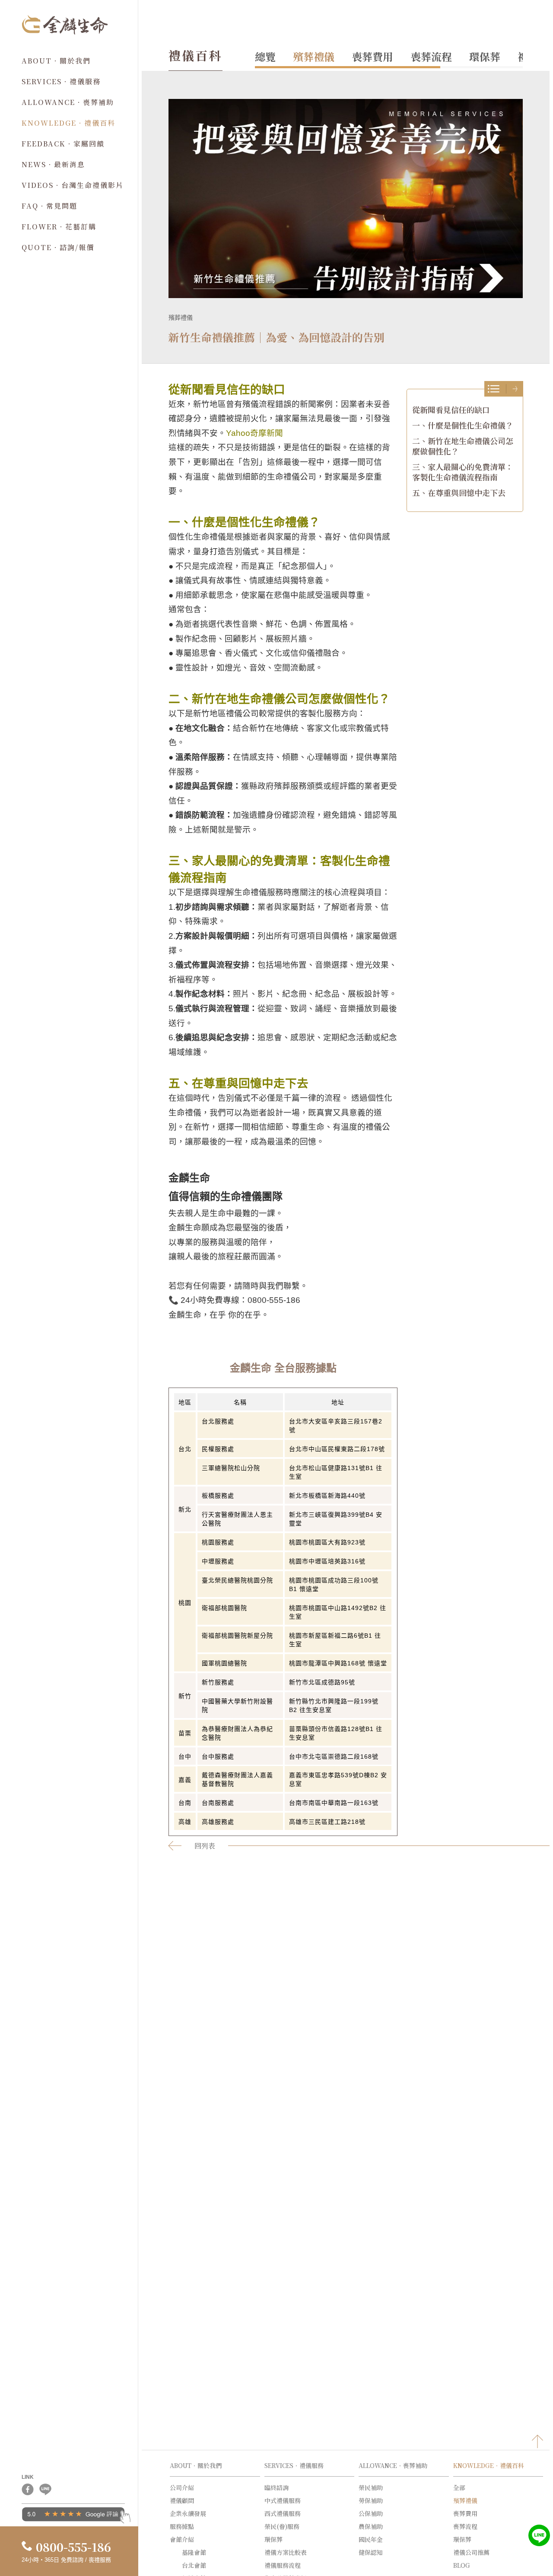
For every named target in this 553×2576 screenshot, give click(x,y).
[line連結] (45, 2493)
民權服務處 (218, 1449)
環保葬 (485, 56)
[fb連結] (28, 2493)
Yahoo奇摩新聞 (254, 433)
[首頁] (65, 32)
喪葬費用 (372, 56)
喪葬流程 (431, 56)
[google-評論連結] (76, 2517)
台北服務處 (218, 1421)
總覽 (265, 56)
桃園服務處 (218, 1542)
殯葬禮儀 (314, 56)
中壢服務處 (218, 1561)
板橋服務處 (218, 1496)
